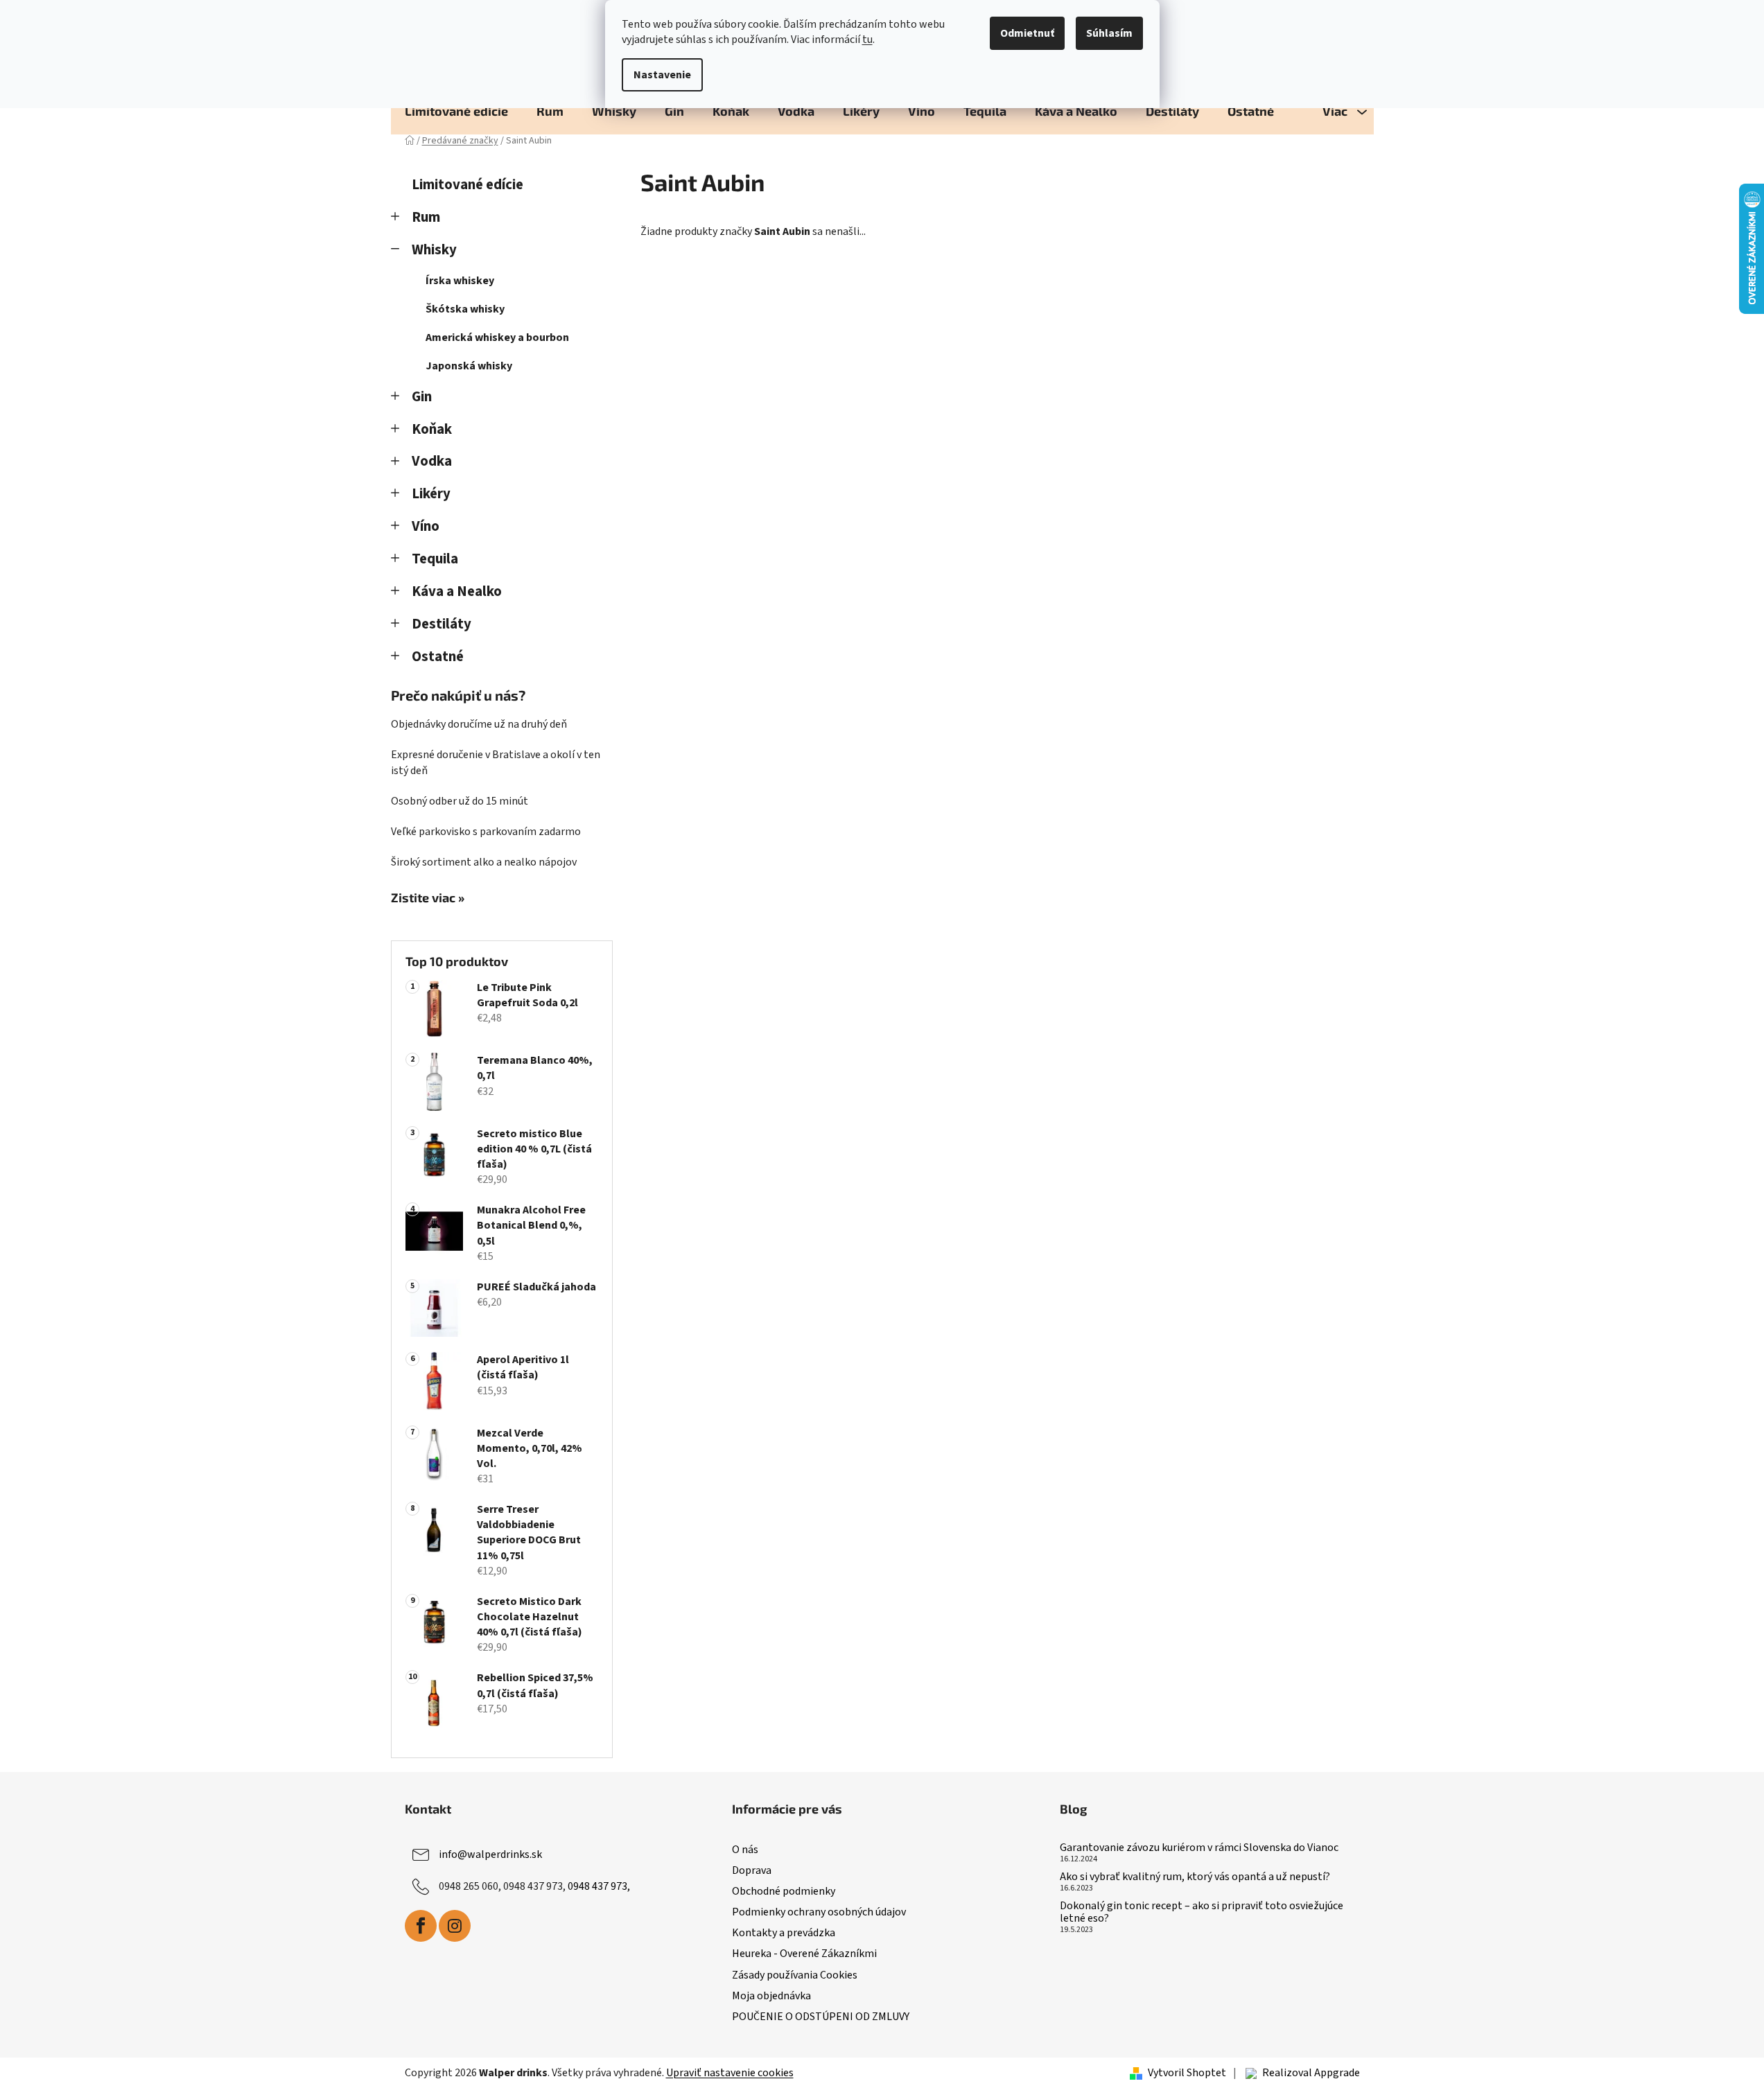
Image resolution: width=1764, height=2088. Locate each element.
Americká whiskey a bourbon (497, 337)
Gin (422, 397)
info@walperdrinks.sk (490, 1854)
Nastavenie (662, 75)
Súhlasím (1109, 33)
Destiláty (442, 624)
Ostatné (438, 657)
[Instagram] (455, 1926)
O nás (745, 1850)
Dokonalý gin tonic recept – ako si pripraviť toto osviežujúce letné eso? (1202, 1912)
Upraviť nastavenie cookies (730, 2073)
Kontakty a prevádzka (784, 1933)
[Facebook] (421, 1926)
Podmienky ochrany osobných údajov (819, 1912)
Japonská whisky (469, 366)
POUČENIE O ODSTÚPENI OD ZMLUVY (821, 2017)
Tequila (435, 559)
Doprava (752, 1870)
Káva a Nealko (457, 591)
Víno (426, 526)
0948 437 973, (599, 1886)
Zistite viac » (428, 898)
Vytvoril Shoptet (1187, 2073)
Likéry (431, 494)
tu (867, 40)
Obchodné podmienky (784, 1891)
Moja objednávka (771, 1996)
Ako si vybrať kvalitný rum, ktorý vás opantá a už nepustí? (1195, 1877)
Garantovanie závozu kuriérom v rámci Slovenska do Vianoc (1199, 1848)
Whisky (434, 250)
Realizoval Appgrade (1311, 2073)
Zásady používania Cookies (795, 1975)
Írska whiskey (460, 281)
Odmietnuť (1027, 33)
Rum (426, 217)
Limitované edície (468, 185)
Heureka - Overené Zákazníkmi (804, 1954)
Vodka (432, 461)
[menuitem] (456, 111)
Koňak (432, 429)
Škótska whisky (465, 309)
